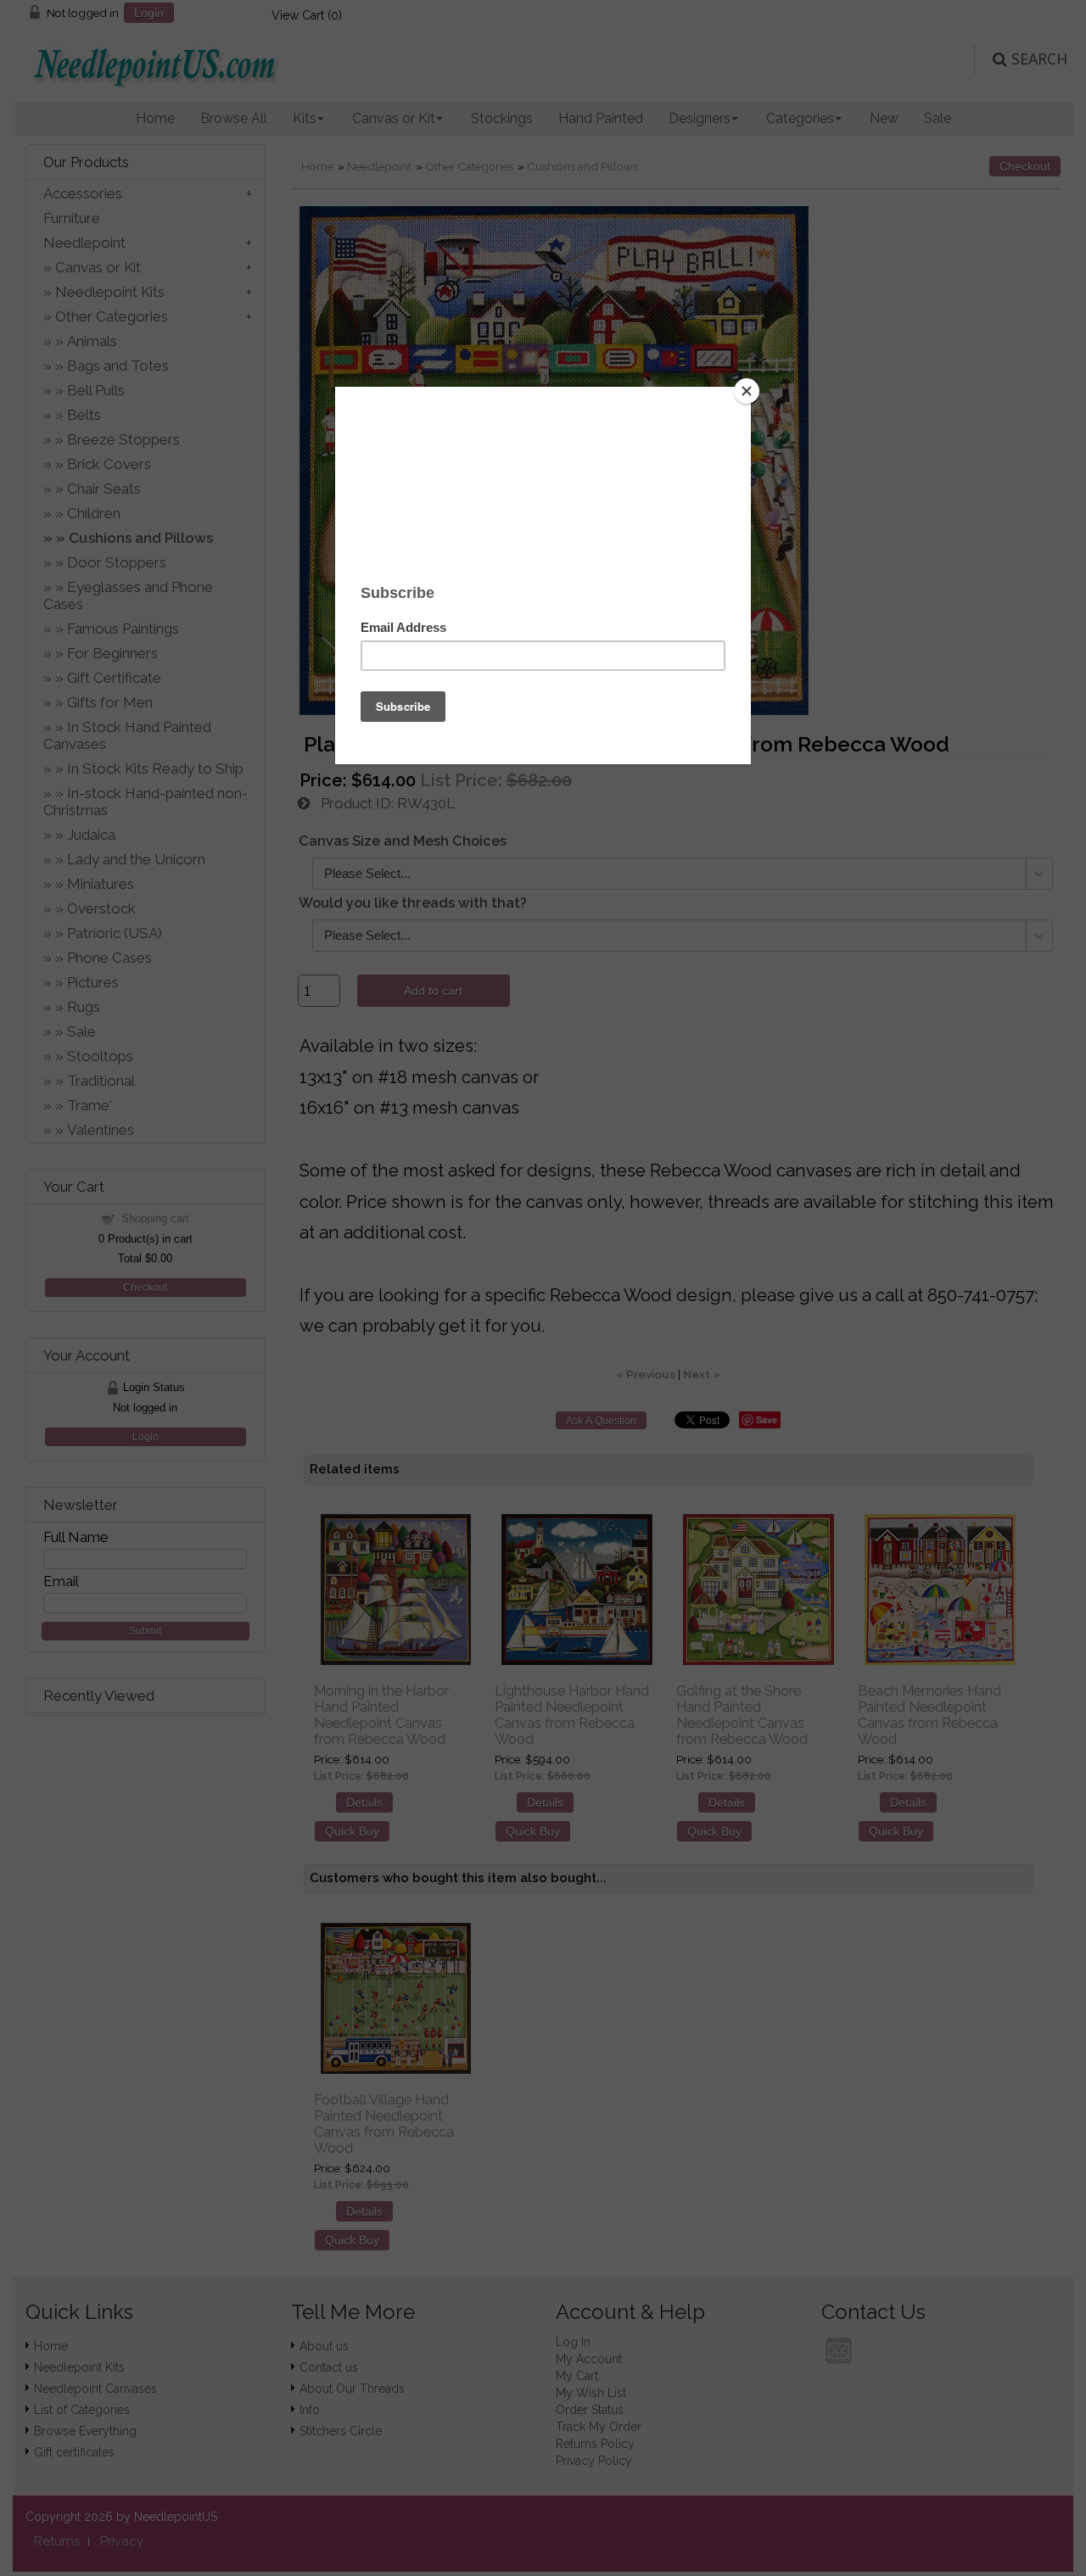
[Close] (747, 391)
